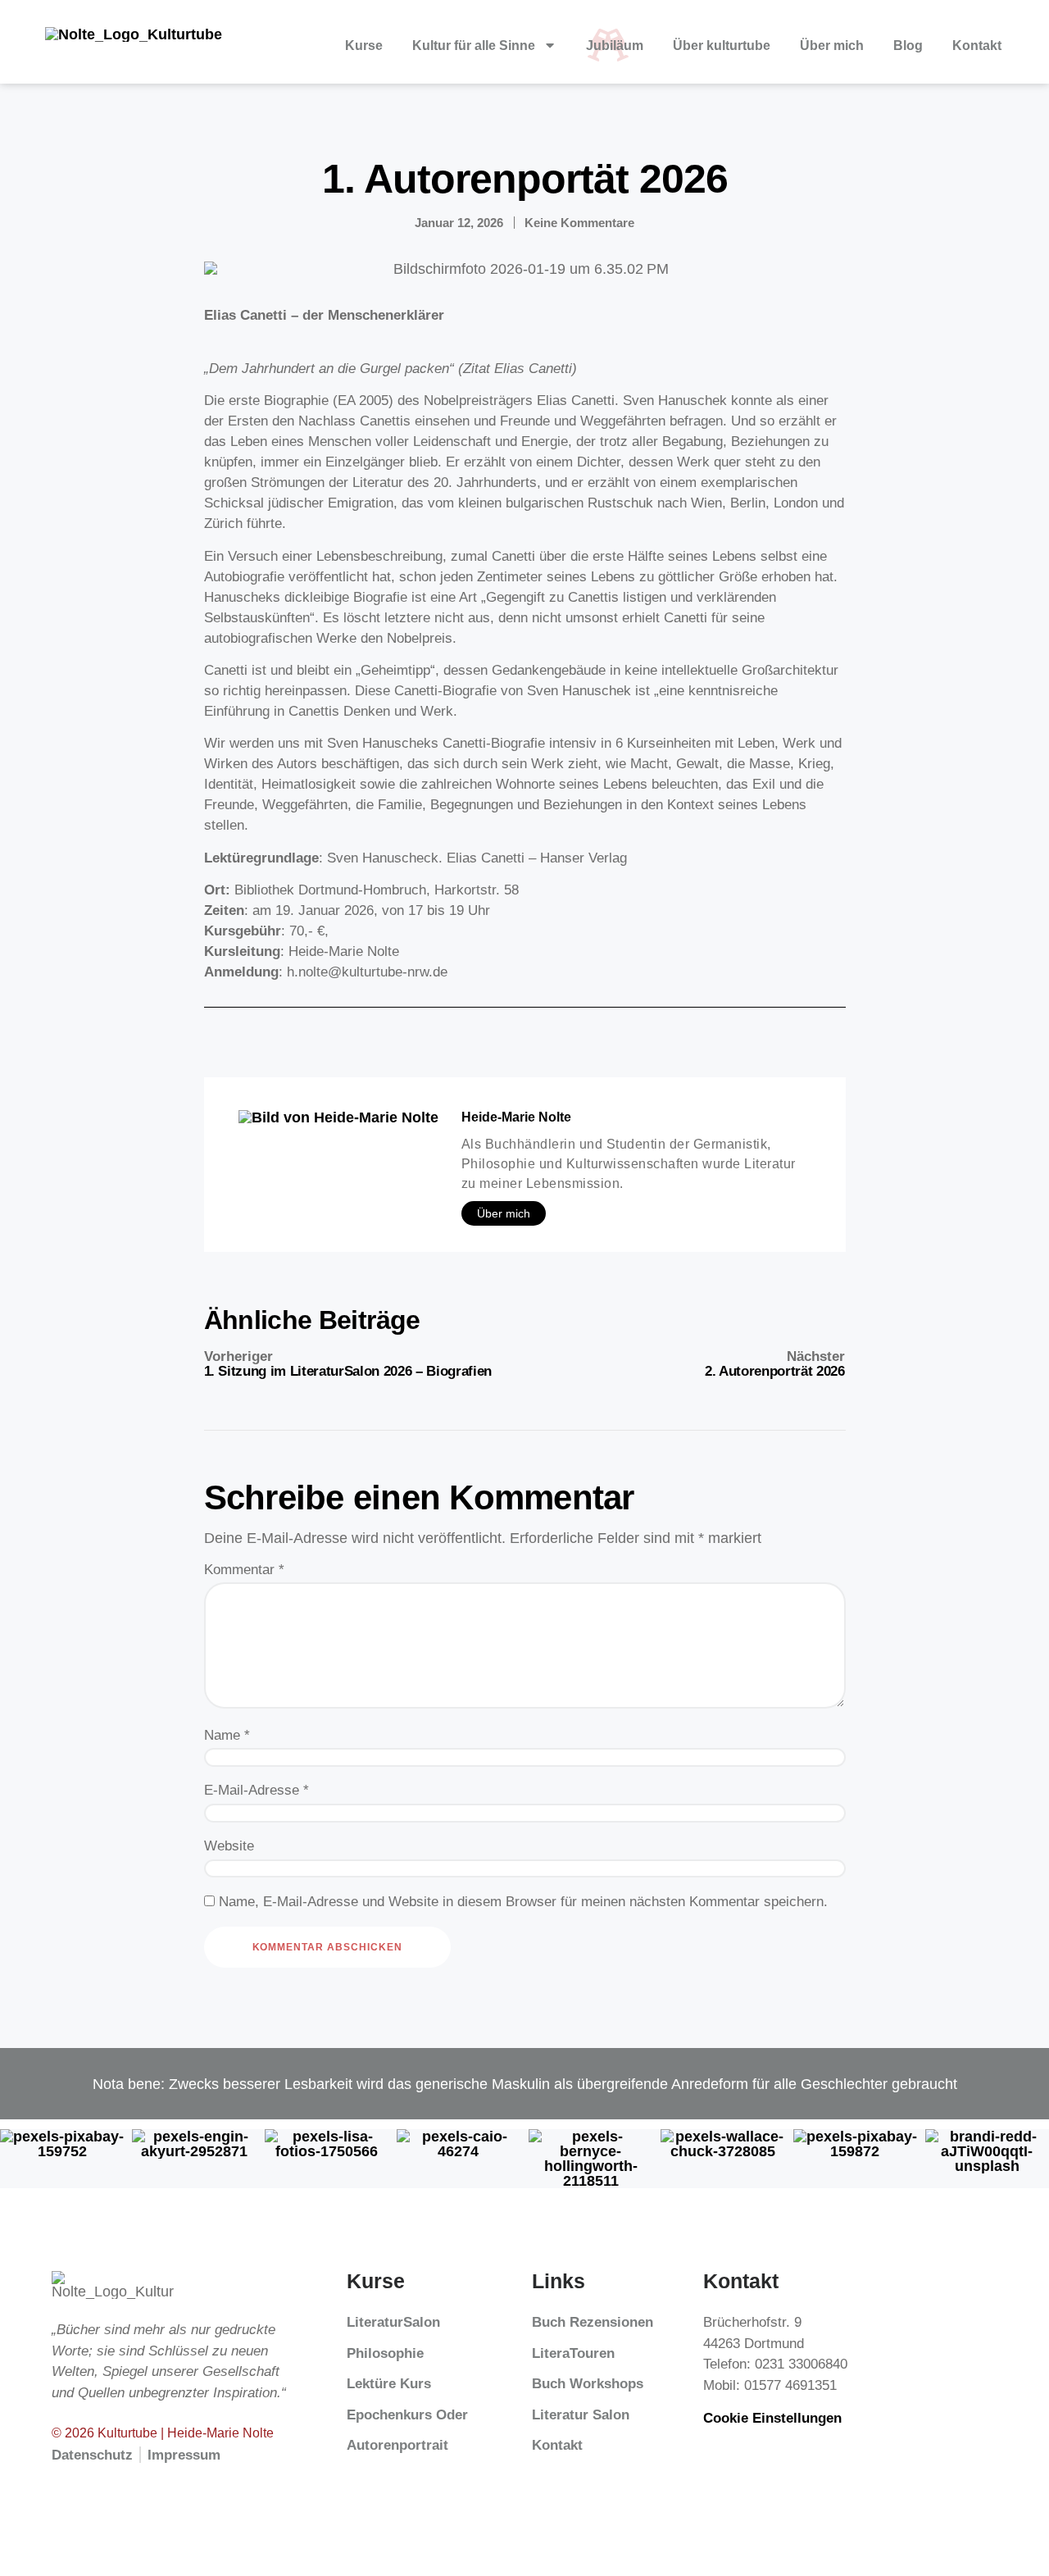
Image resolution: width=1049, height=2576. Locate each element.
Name (227, 1735)
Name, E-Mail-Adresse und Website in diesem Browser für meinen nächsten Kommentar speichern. (523, 1902)
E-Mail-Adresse (257, 1790)
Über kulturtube (722, 45)
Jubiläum (615, 45)
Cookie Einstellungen (772, 2418)
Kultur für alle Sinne (474, 45)
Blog (908, 45)
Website (229, 1846)
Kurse (364, 45)
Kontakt (977, 45)
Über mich (832, 45)
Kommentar (244, 1570)
